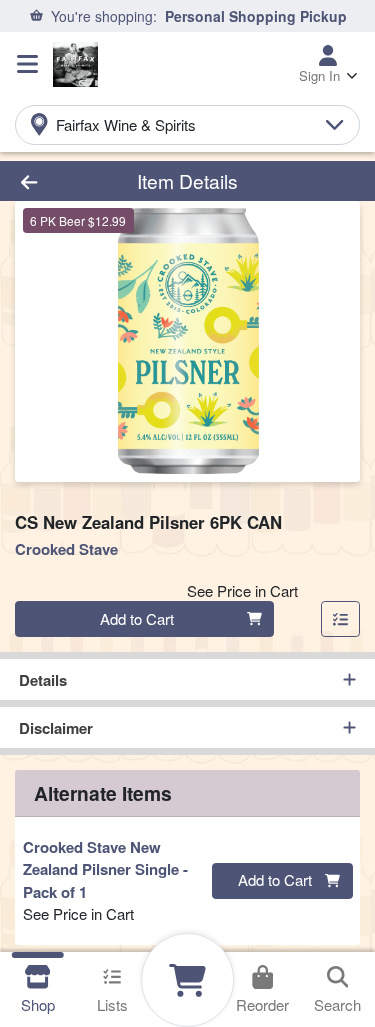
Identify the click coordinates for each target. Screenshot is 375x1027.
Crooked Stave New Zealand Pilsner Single (105, 869)
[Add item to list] (341, 619)
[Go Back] (58, 181)
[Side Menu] (27, 64)
